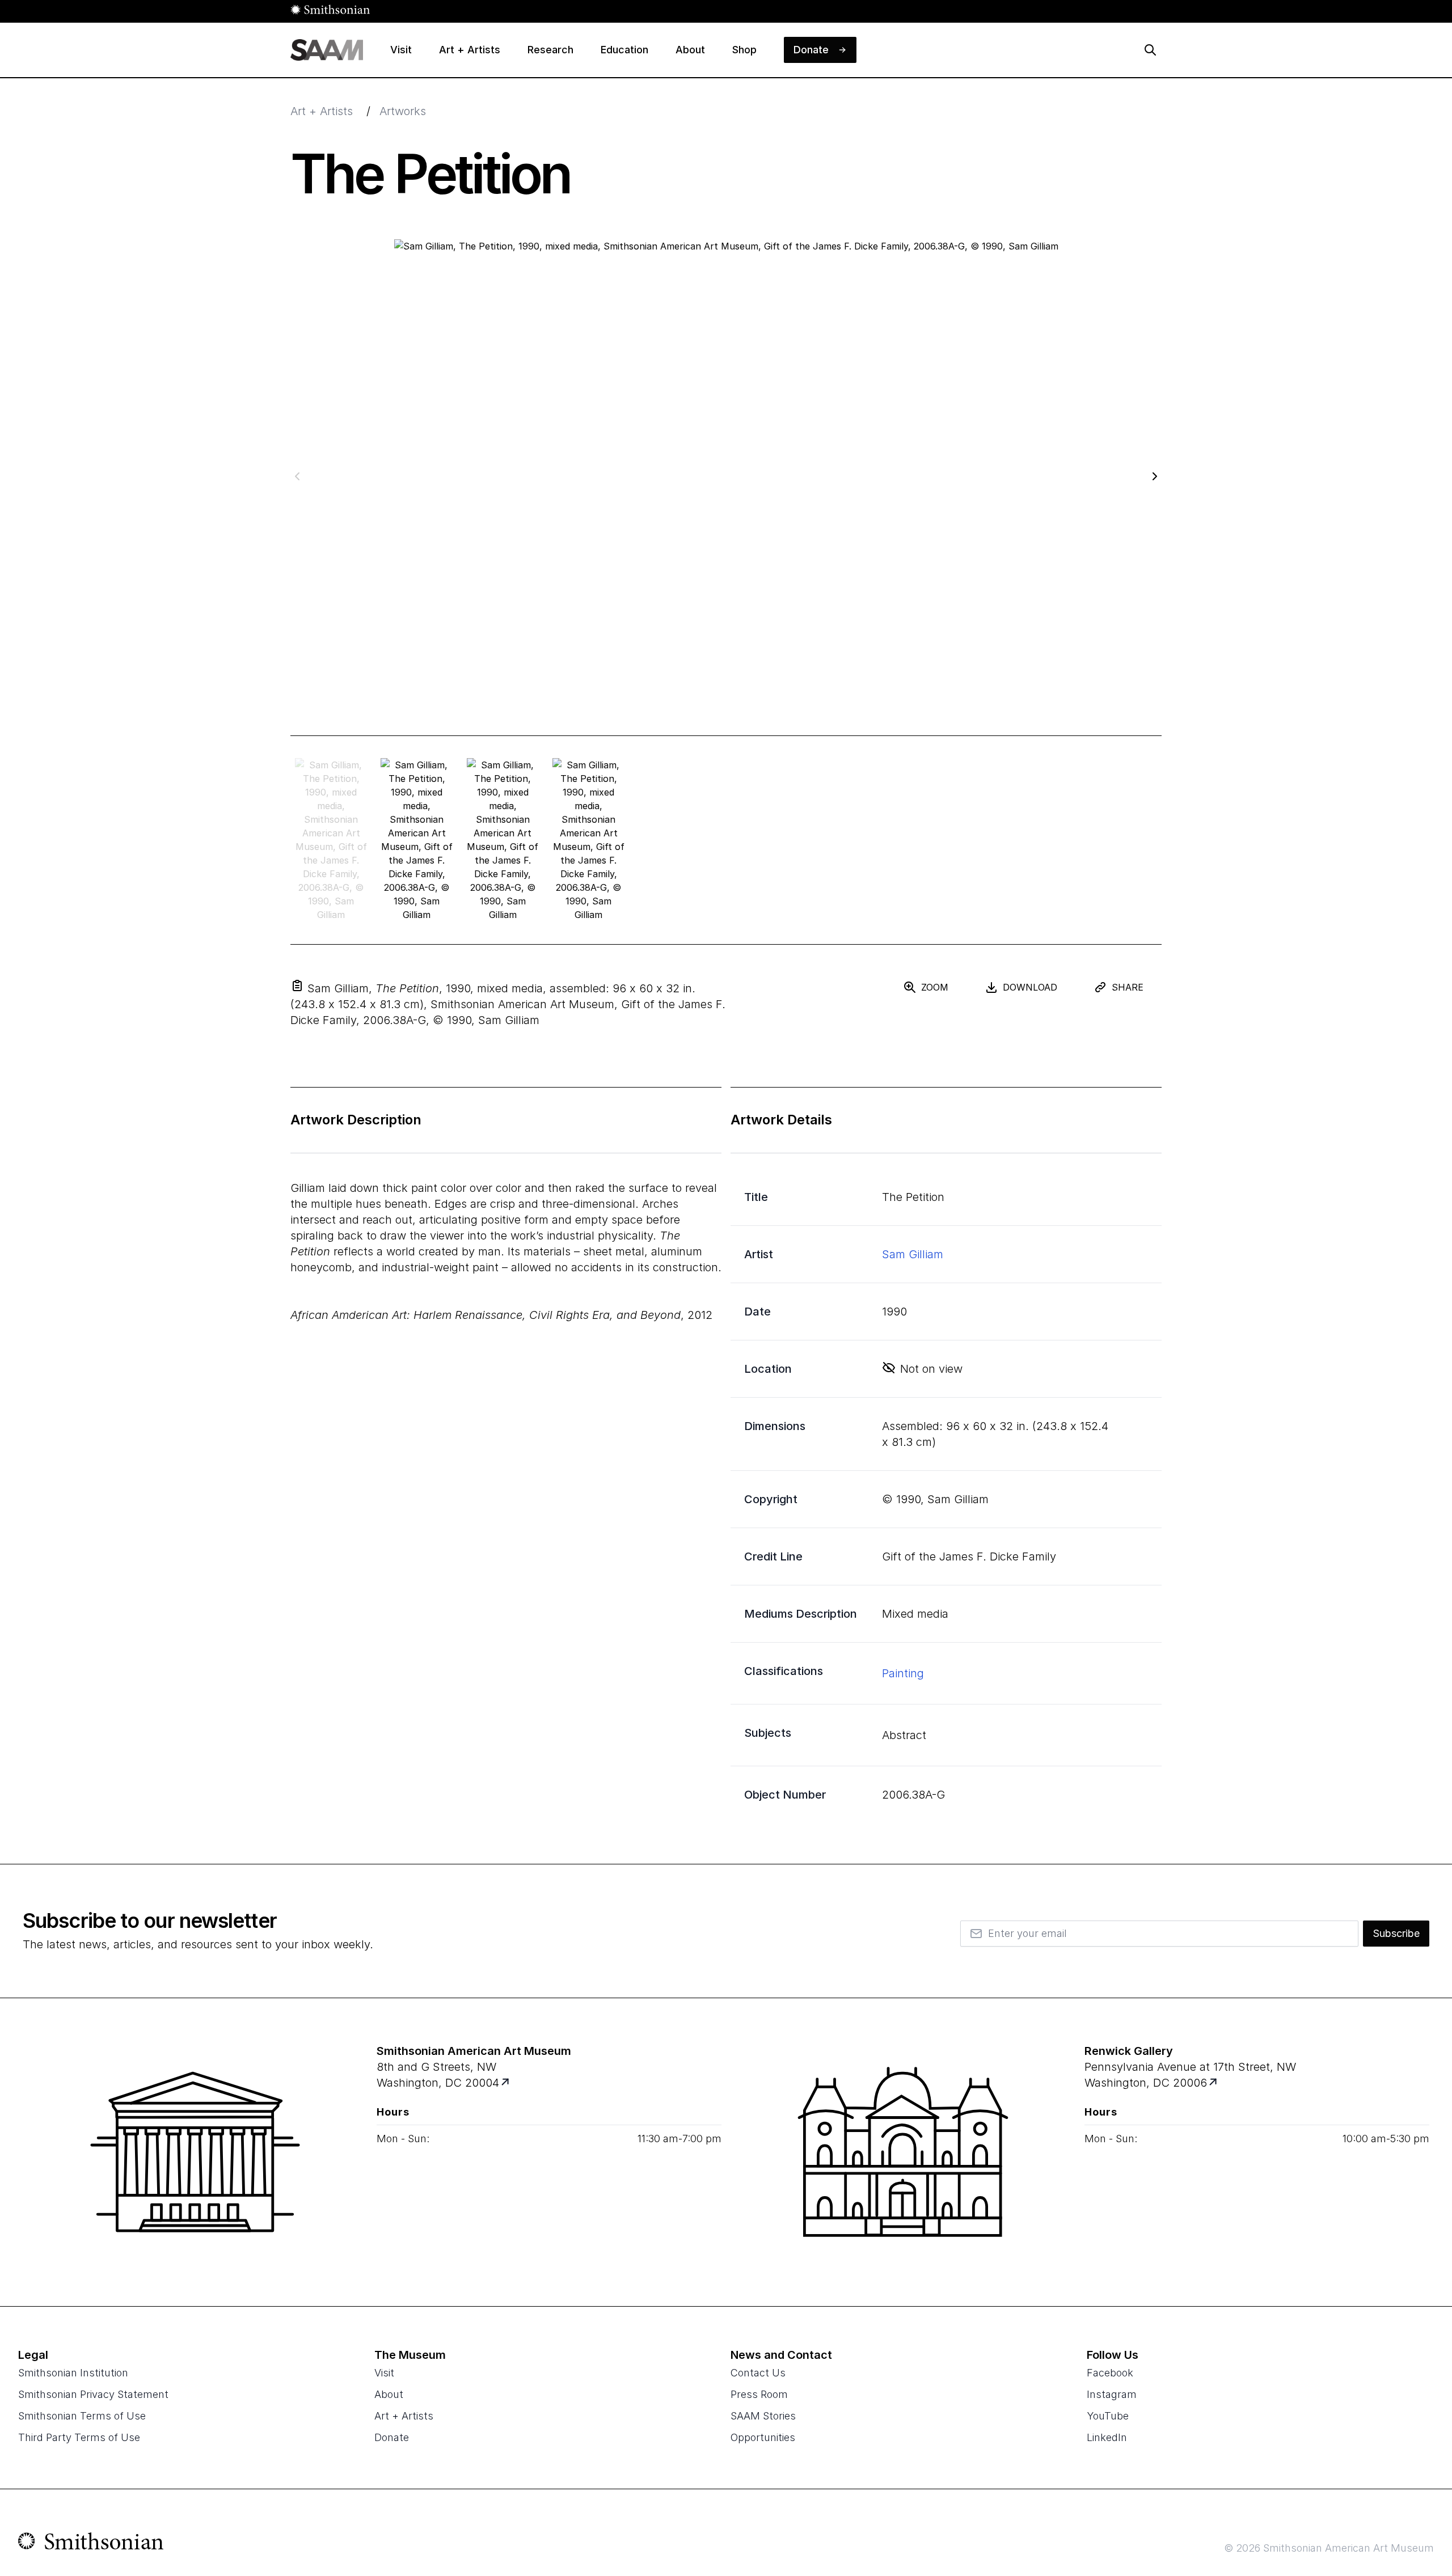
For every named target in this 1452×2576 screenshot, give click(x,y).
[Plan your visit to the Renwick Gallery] (903, 2152)
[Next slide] (1155, 476)
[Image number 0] (331, 840)
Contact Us (758, 2373)
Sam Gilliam (913, 1254)
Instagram (1112, 2394)
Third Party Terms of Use (79, 2437)
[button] (297, 985)
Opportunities (763, 2437)
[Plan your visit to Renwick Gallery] (1214, 2083)
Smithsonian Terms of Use (82, 2416)
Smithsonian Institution (73, 2373)
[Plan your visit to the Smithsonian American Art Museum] (195, 2152)
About (389, 2394)
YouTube (1108, 2416)
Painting (903, 1673)
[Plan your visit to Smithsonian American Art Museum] (506, 2083)
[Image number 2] (503, 840)
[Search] (1150, 50)
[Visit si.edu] (91, 2544)
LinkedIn (1107, 2437)
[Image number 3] (588, 840)
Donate (392, 2437)
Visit (384, 2373)
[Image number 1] (417, 840)
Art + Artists (322, 111)
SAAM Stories (763, 2416)
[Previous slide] (297, 476)
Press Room (759, 2394)
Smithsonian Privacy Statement (93, 2394)
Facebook (1110, 2373)
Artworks (403, 111)
